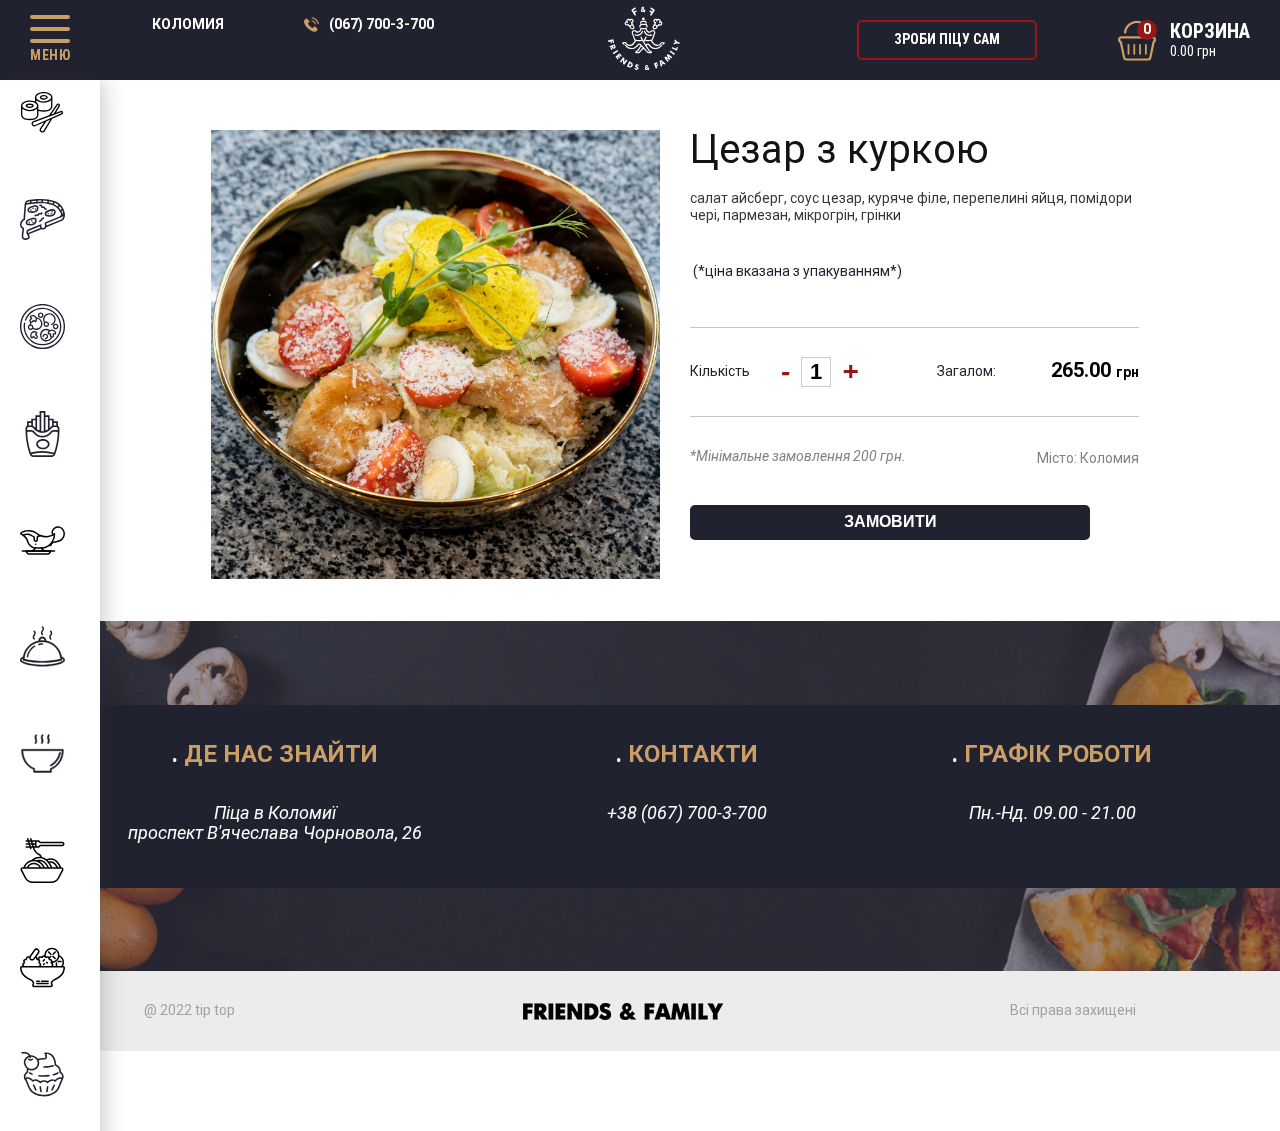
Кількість (720, 371)
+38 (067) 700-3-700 (687, 812)
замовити (890, 521)
